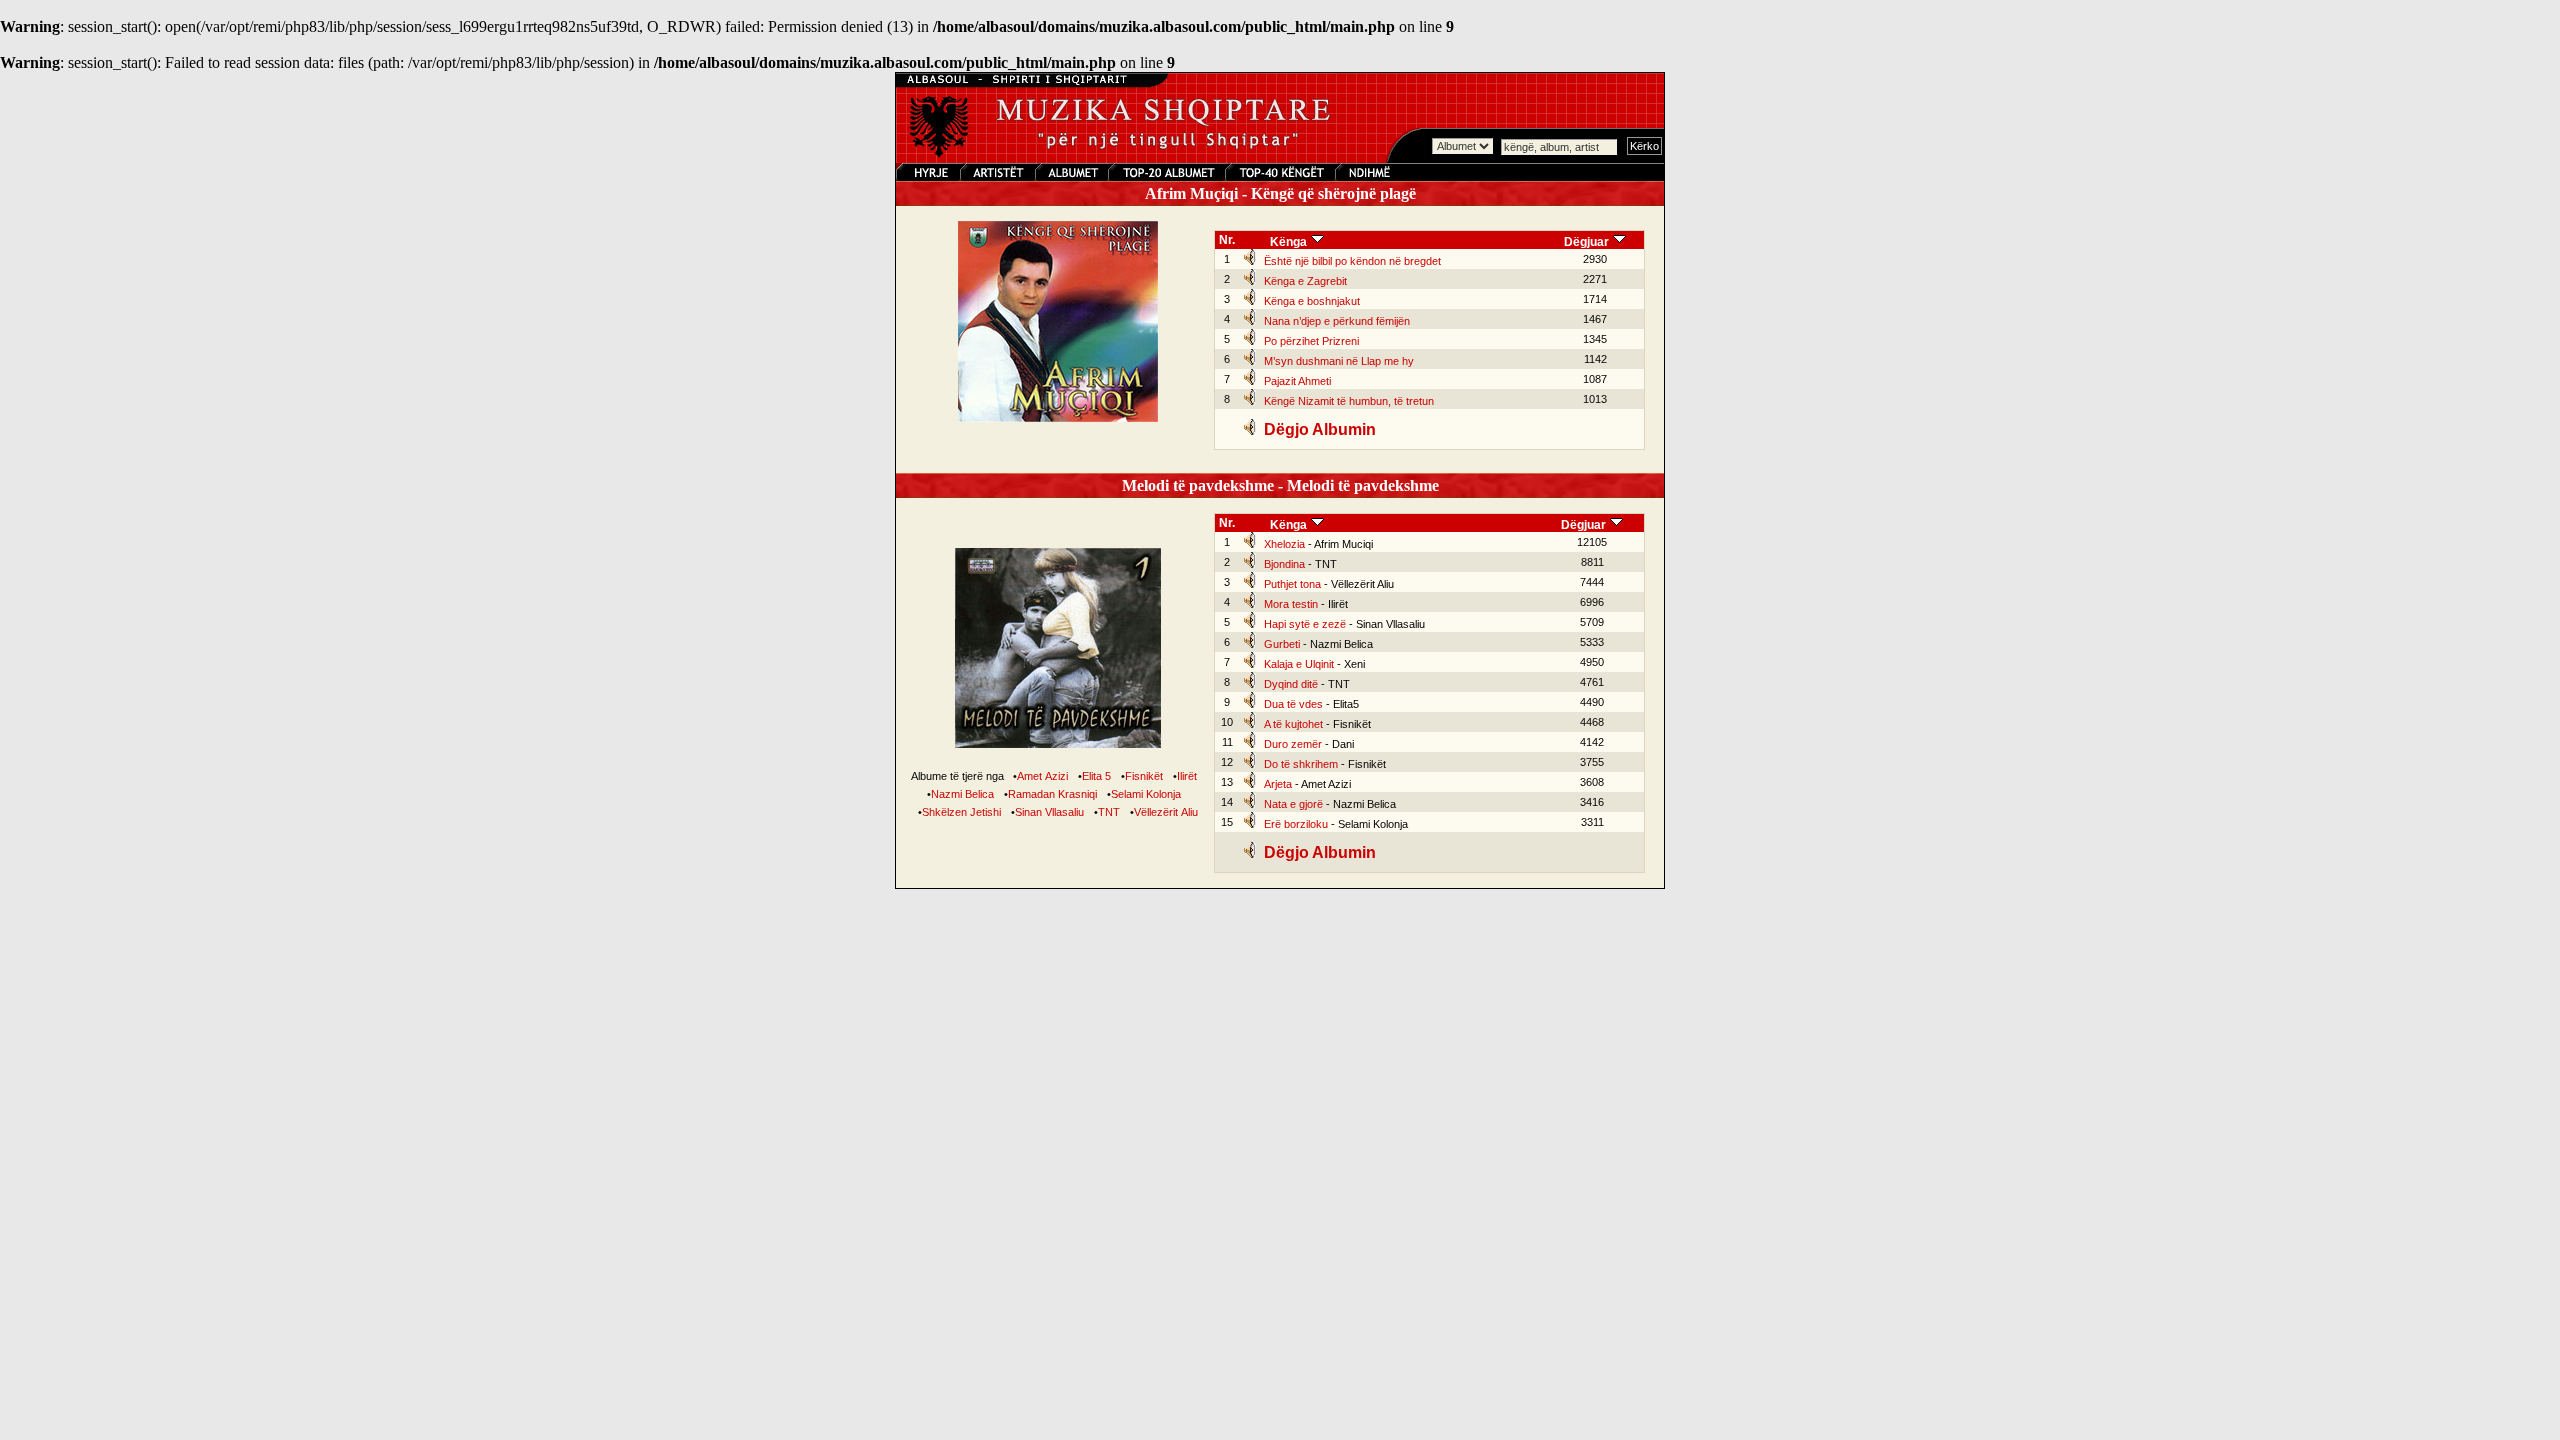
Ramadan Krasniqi (1052, 794)
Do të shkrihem (1301, 764)
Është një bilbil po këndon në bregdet (1352, 261)
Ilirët (1187, 776)
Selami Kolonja (1146, 794)
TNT (1109, 812)
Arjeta (1278, 784)
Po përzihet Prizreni (1311, 341)
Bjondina (1284, 564)
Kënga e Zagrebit (1305, 281)
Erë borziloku (1296, 824)
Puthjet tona (1292, 584)
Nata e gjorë (1293, 804)
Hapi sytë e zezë (1305, 624)
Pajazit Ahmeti (1297, 381)
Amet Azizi (1042, 776)
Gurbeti (1282, 644)
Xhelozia (1284, 544)
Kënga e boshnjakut (1312, 301)
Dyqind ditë (1291, 684)
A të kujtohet (1293, 724)
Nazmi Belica (962, 794)
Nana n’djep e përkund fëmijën (1337, 321)
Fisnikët (1144, 776)
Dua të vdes (1293, 704)
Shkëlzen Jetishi (961, 812)
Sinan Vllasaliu (1049, 812)
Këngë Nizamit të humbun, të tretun (1349, 401)
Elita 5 (1096, 776)
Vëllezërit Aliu (1166, 812)
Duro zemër (1293, 744)
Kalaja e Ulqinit (1299, 664)
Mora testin (1291, 604)
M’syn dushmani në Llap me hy (1339, 361)
